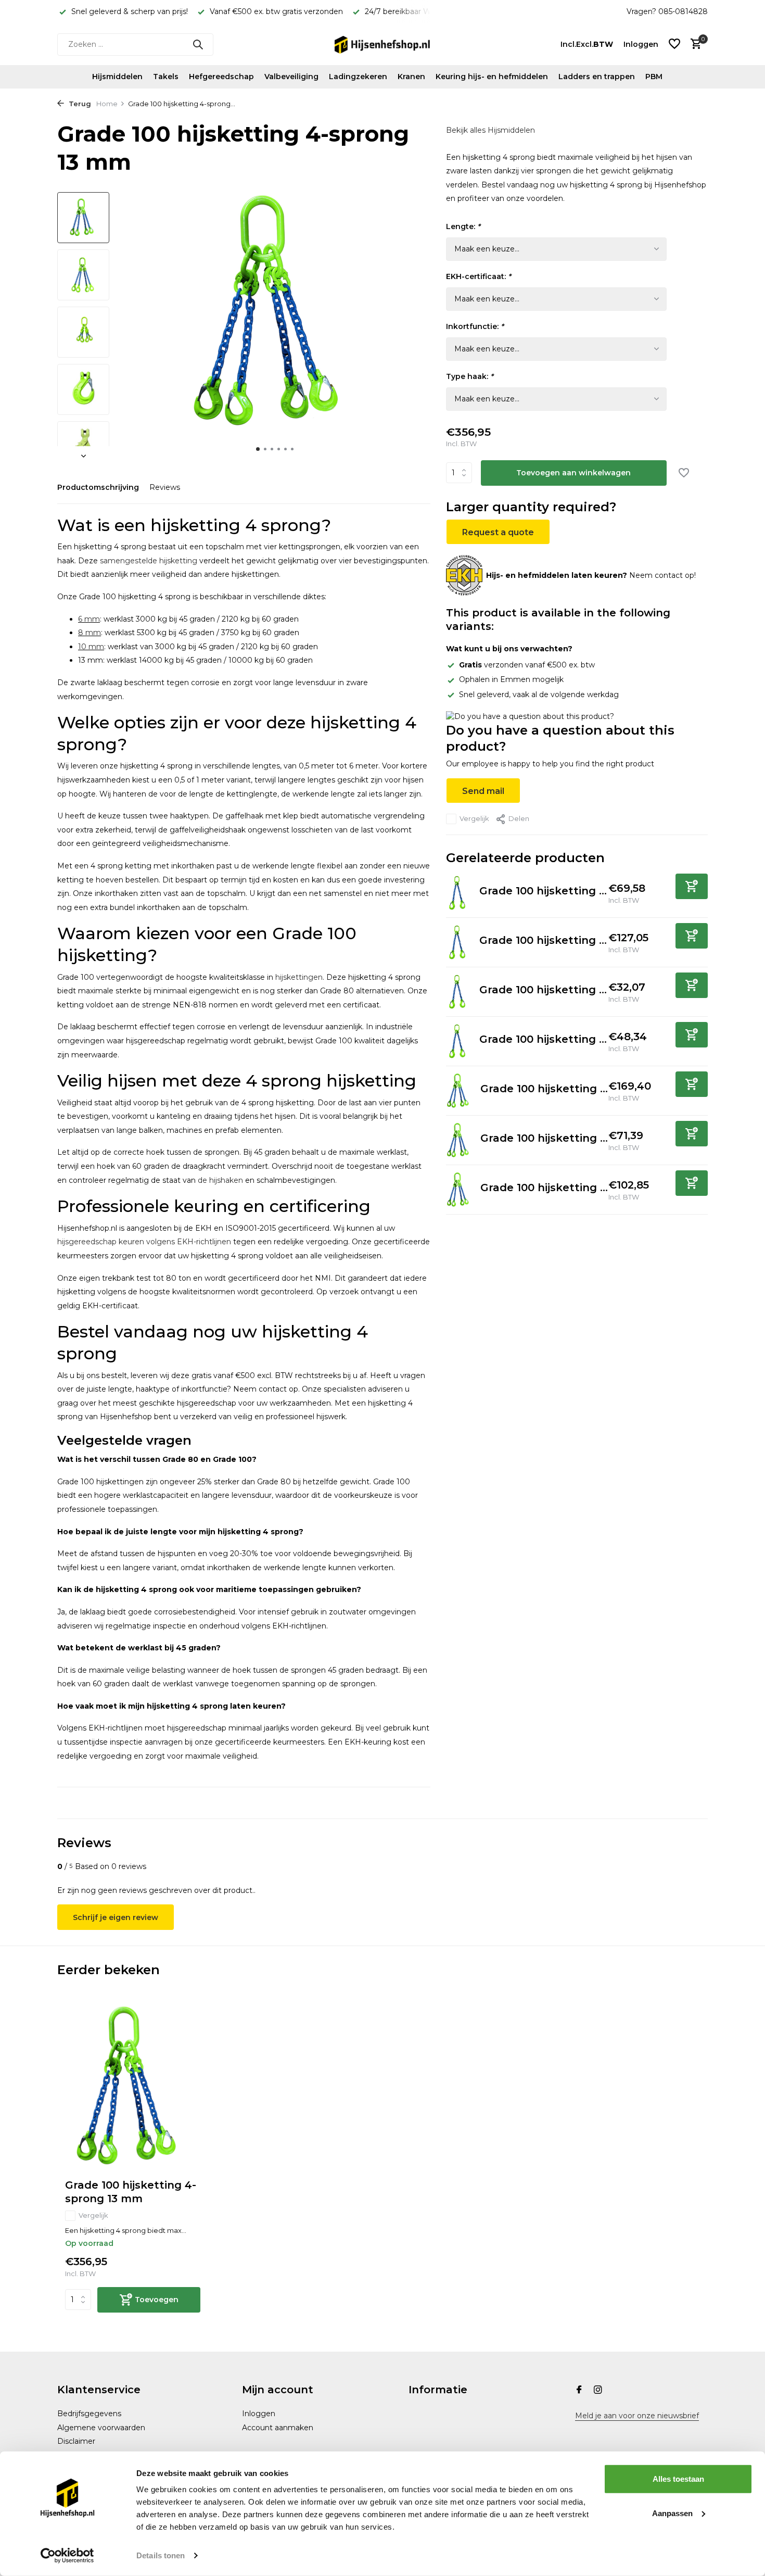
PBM (654, 77)
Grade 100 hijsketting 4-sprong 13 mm (131, 2192)
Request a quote (498, 532)
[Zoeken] (198, 44)
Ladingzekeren (358, 77)
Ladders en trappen (597, 77)
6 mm (89, 619)
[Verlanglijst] (674, 45)
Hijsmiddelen (117, 77)
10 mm (91, 647)
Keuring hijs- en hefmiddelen (492, 77)
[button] (258, 449)
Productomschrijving (98, 487)
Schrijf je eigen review (116, 1917)
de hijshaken (220, 1180)
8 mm (90, 633)
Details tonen (161, 2555)
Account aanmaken (278, 2428)
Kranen (411, 77)
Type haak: (470, 376)
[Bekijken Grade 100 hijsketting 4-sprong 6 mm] (459, 1141)
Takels (166, 77)
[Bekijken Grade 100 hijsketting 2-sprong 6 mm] (459, 992)
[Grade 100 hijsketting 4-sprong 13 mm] (133, 2087)
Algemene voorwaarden (101, 2428)
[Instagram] (598, 2391)
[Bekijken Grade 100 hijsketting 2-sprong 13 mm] (459, 942)
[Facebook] (579, 2391)
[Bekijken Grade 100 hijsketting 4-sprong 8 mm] (459, 1190)
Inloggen (259, 2414)
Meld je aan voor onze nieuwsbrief (637, 2416)
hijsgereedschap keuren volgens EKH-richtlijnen (144, 1242)
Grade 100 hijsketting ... (543, 891)
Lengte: (463, 226)
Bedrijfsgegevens (89, 2414)
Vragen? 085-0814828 (667, 11)
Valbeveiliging (291, 77)
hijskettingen (299, 977)
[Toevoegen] (692, 886)
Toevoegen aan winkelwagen (573, 473)
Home (107, 104)
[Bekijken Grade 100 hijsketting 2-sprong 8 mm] (459, 1041)
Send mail (483, 791)
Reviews (165, 487)
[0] (693, 45)
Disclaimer (76, 2441)
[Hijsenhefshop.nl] (382, 44)
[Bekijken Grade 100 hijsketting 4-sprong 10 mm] (459, 1091)
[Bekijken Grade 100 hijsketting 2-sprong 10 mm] (459, 893)
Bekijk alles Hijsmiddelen (490, 130)
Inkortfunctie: (475, 326)
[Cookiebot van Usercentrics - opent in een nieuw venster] (67, 2556)
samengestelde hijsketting (149, 561)
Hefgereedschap (221, 77)
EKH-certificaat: (479, 276)
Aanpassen (672, 2513)
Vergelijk (474, 818)
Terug (79, 104)
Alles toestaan (678, 2479)
